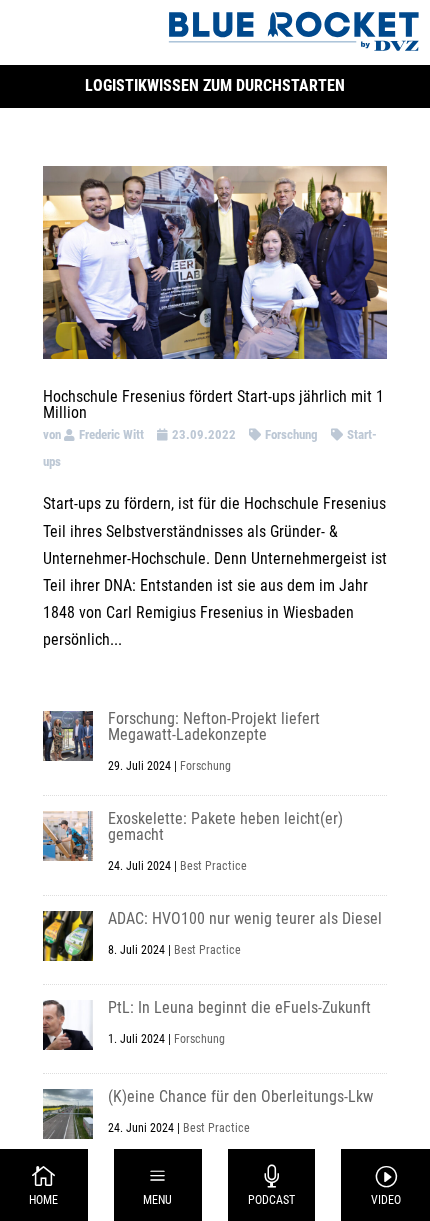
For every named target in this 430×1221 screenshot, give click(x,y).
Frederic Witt (111, 434)
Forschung (291, 434)
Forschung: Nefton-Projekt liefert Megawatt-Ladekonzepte (214, 726)
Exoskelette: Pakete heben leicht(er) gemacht (225, 826)
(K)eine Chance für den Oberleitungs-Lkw (240, 1096)
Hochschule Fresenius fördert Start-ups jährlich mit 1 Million (213, 404)
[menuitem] (44, 1185)
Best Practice (213, 866)
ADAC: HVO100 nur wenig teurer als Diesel (245, 918)
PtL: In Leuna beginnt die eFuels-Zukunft (239, 1007)
